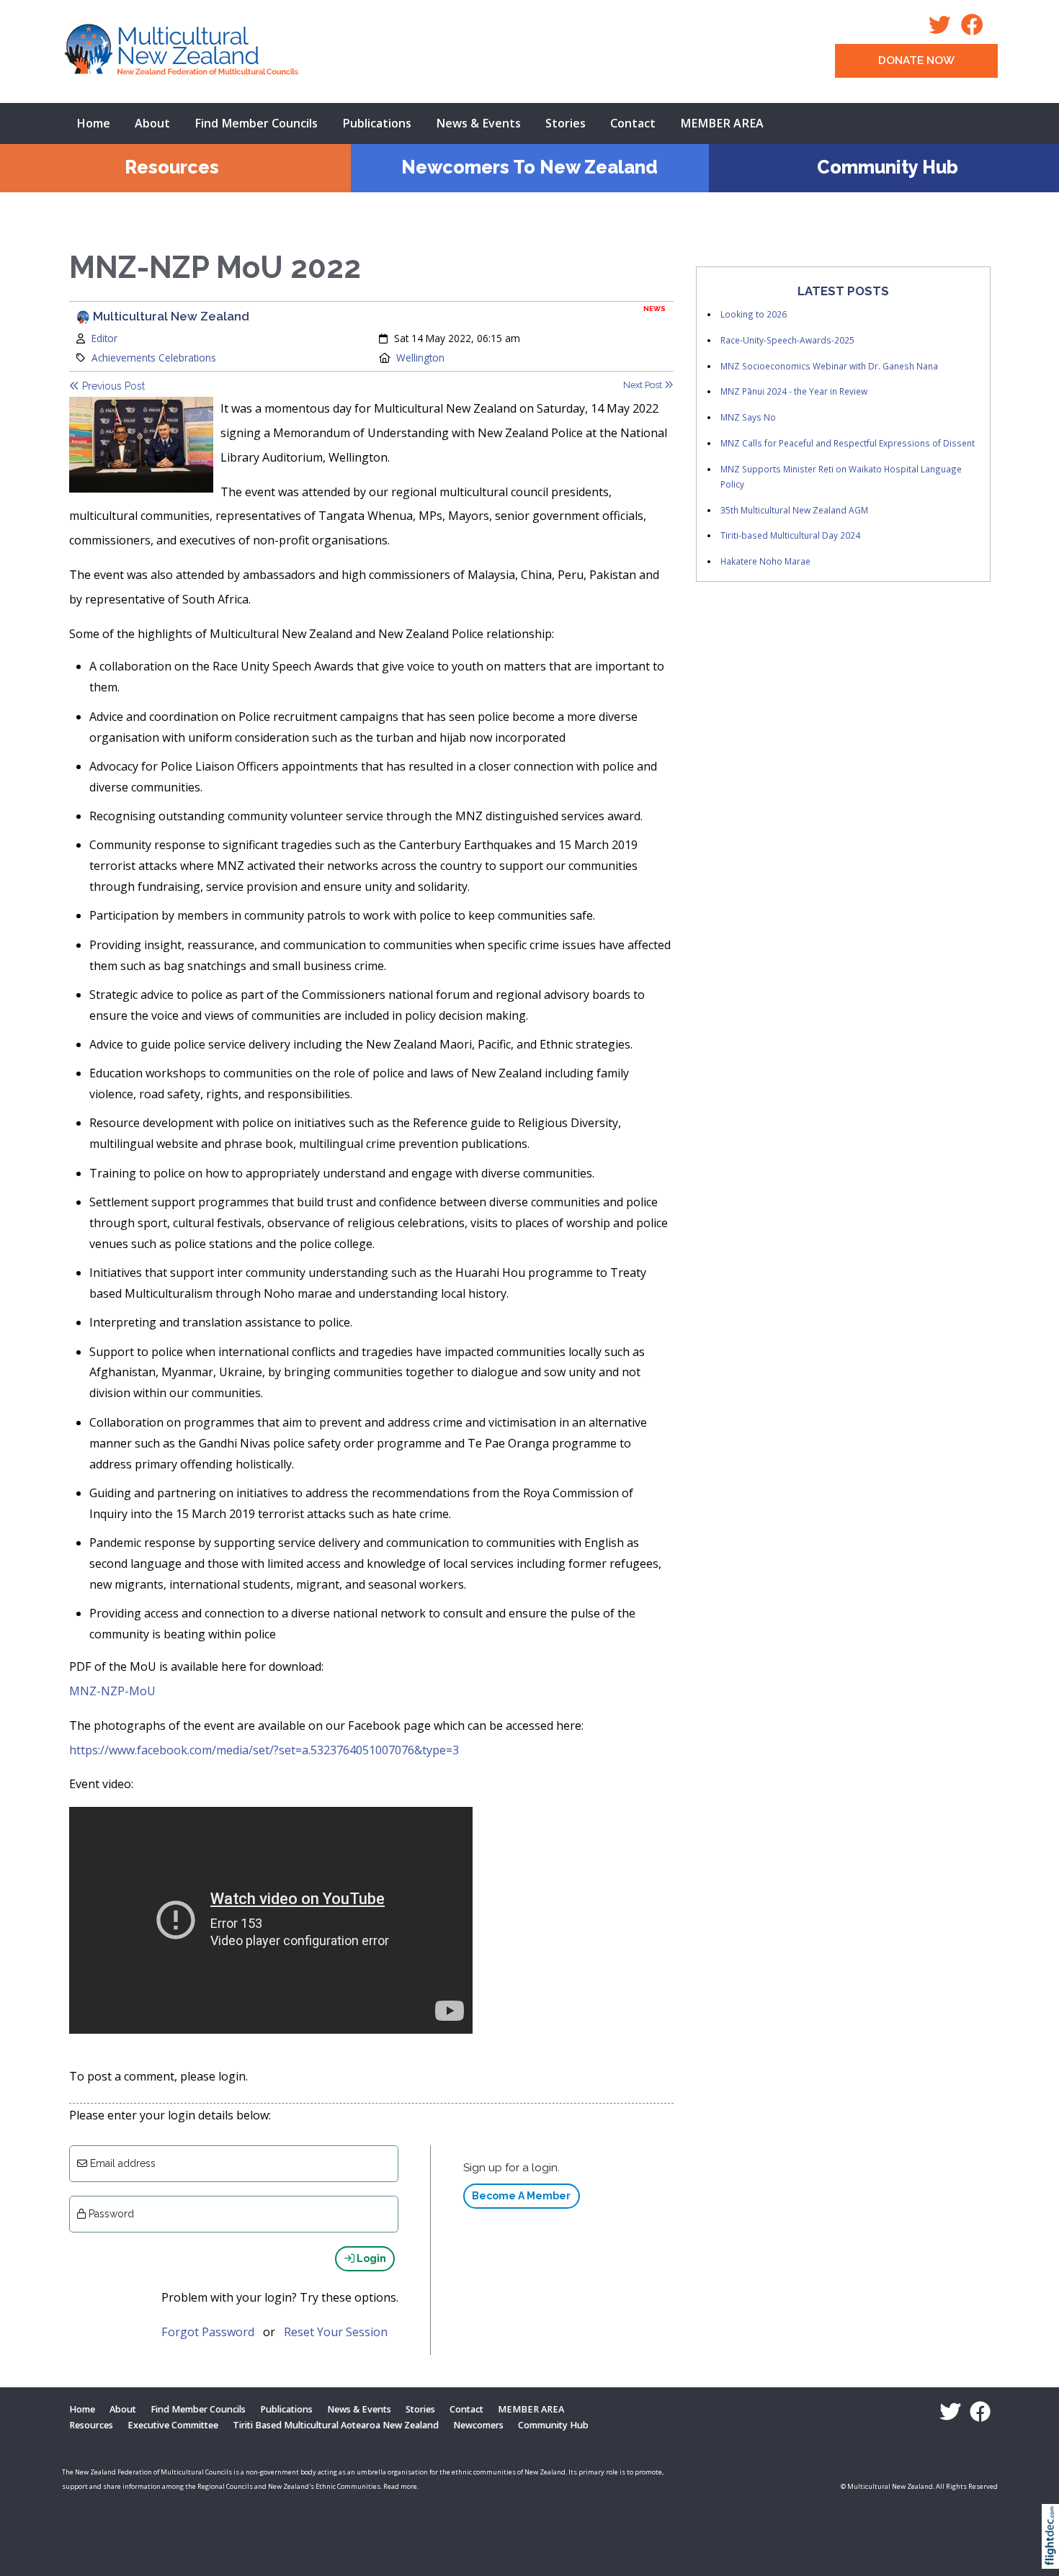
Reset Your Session (336, 2332)
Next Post (644, 385)
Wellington (420, 358)
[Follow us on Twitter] (943, 29)
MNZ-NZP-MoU (112, 1691)
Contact (633, 123)
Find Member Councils (256, 123)
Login (370, 2258)
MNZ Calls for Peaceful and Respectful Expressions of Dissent (848, 443)
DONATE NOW (916, 60)
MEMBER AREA (722, 123)
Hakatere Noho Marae (765, 561)
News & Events (478, 123)
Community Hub (888, 167)
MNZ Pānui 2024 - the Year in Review (794, 391)
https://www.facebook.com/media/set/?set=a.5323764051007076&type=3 (264, 1750)
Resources (172, 167)
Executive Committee (173, 2425)
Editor (104, 338)
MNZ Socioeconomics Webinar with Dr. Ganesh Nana (829, 366)
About (152, 123)
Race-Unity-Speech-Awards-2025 (787, 340)
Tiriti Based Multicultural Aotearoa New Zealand (336, 2425)
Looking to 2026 (754, 314)
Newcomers (478, 2425)
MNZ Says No (748, 417)
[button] (1054, 2555)
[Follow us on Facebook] (976, 29)
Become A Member (521, 2196)
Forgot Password (208, 2332)
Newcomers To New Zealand (529, 167)
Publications (377, 123)
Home (93, 123)
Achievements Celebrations (154, 358)
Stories (566, 123)
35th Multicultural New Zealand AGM (794, 510)
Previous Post (112, 386)
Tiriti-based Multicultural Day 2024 (790, 535)
